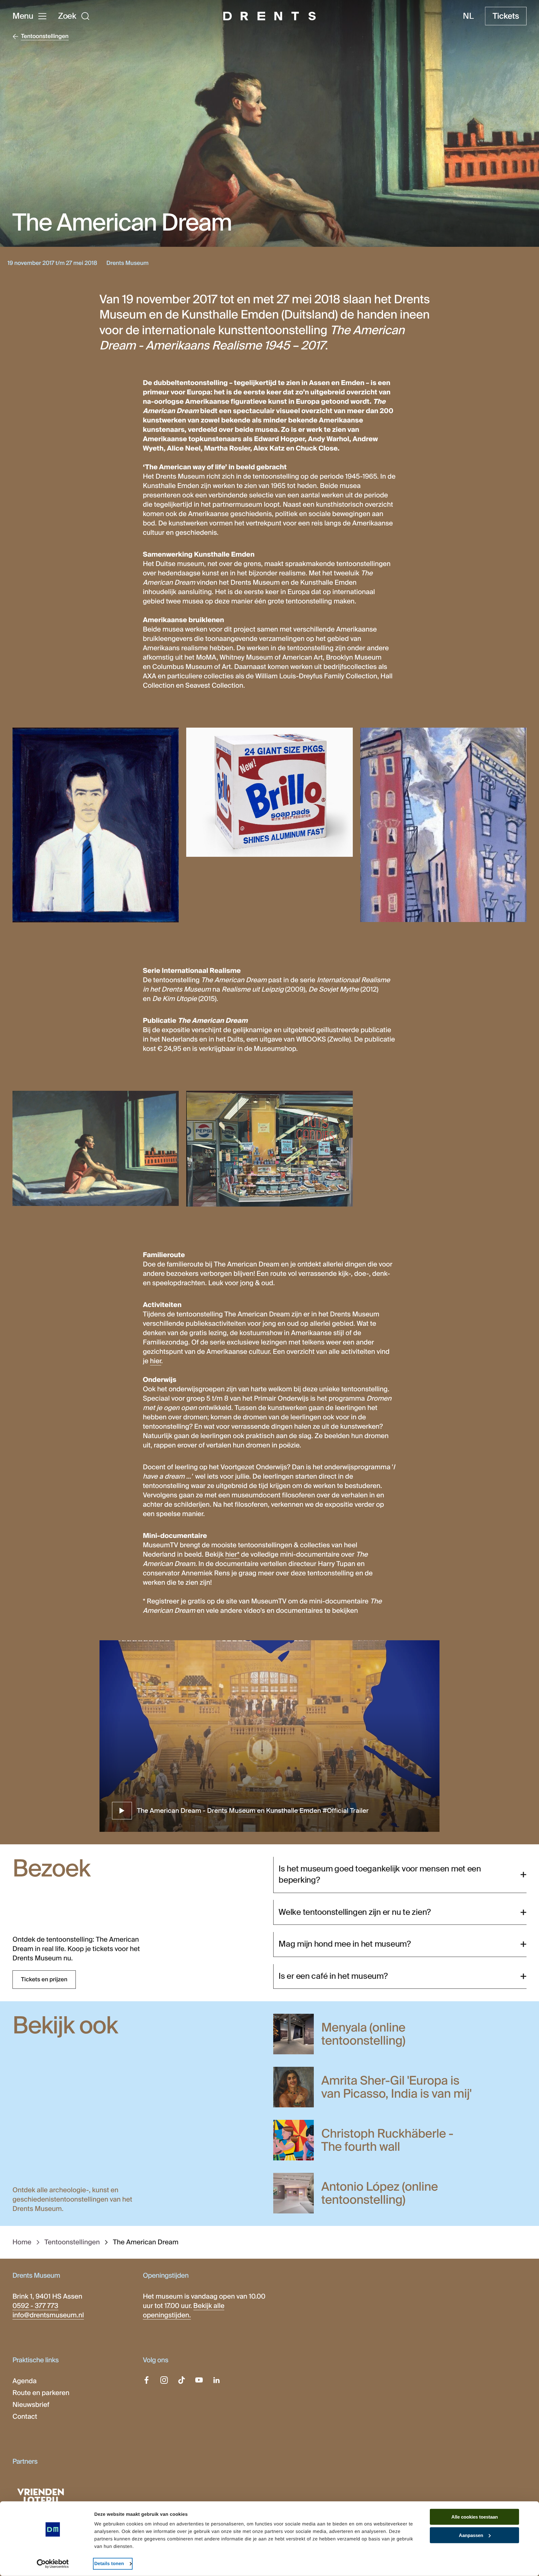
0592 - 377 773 (35, 2306)
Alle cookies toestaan (475, 2517)
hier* (232, 1554)
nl (468, 16)
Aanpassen (471, 2535)
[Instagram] (164, 2380)
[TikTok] (182, 2380)
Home (22, 2242)
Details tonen (109, 2564)
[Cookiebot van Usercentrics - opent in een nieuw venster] (53, 2564)
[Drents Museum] (269, 16)
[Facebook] (147, 2380)
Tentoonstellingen (72, 2242)
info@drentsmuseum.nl (48, 2315)
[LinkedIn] (216, 2380)
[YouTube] (199, 2380)
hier (156, 1361)
